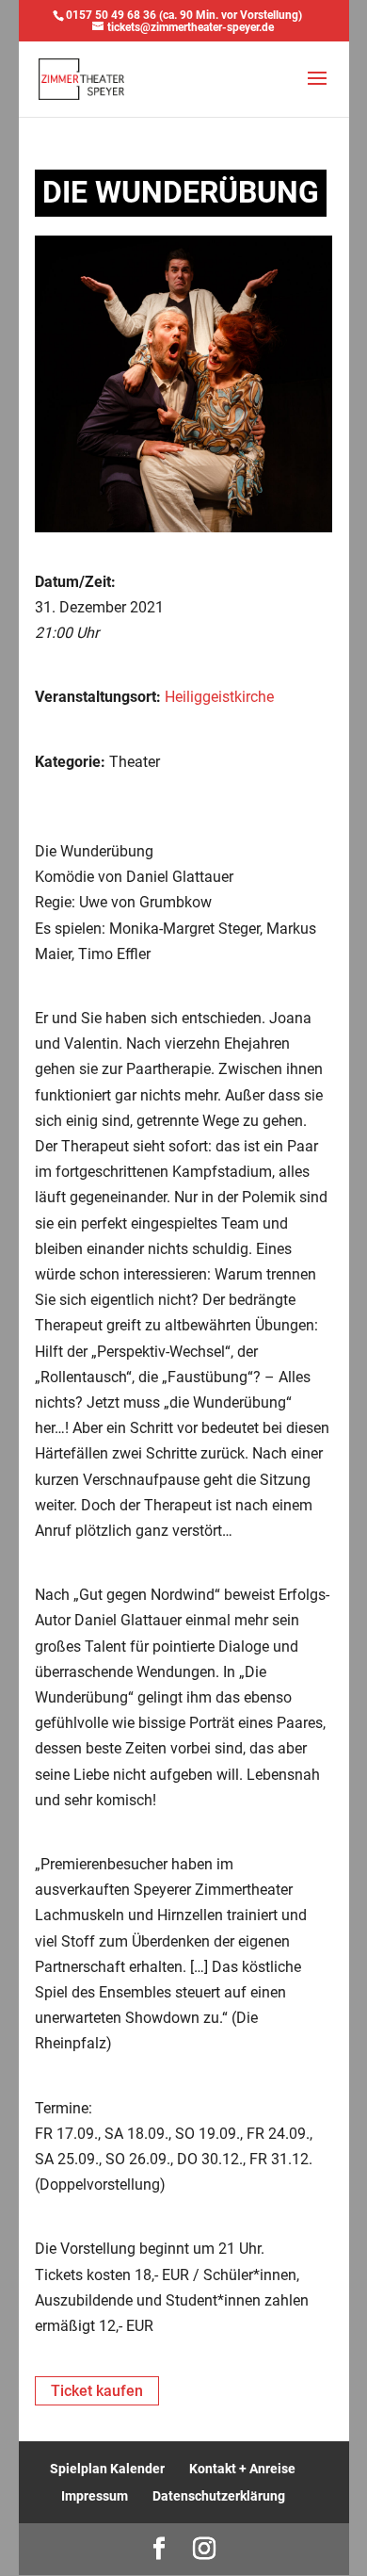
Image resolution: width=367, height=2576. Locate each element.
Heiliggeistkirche (219, 697)
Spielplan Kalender (107, 2469)
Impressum (95, 2496)
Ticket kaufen (97, 2391)
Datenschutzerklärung (219, 2496)
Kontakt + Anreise (242, 2469)
